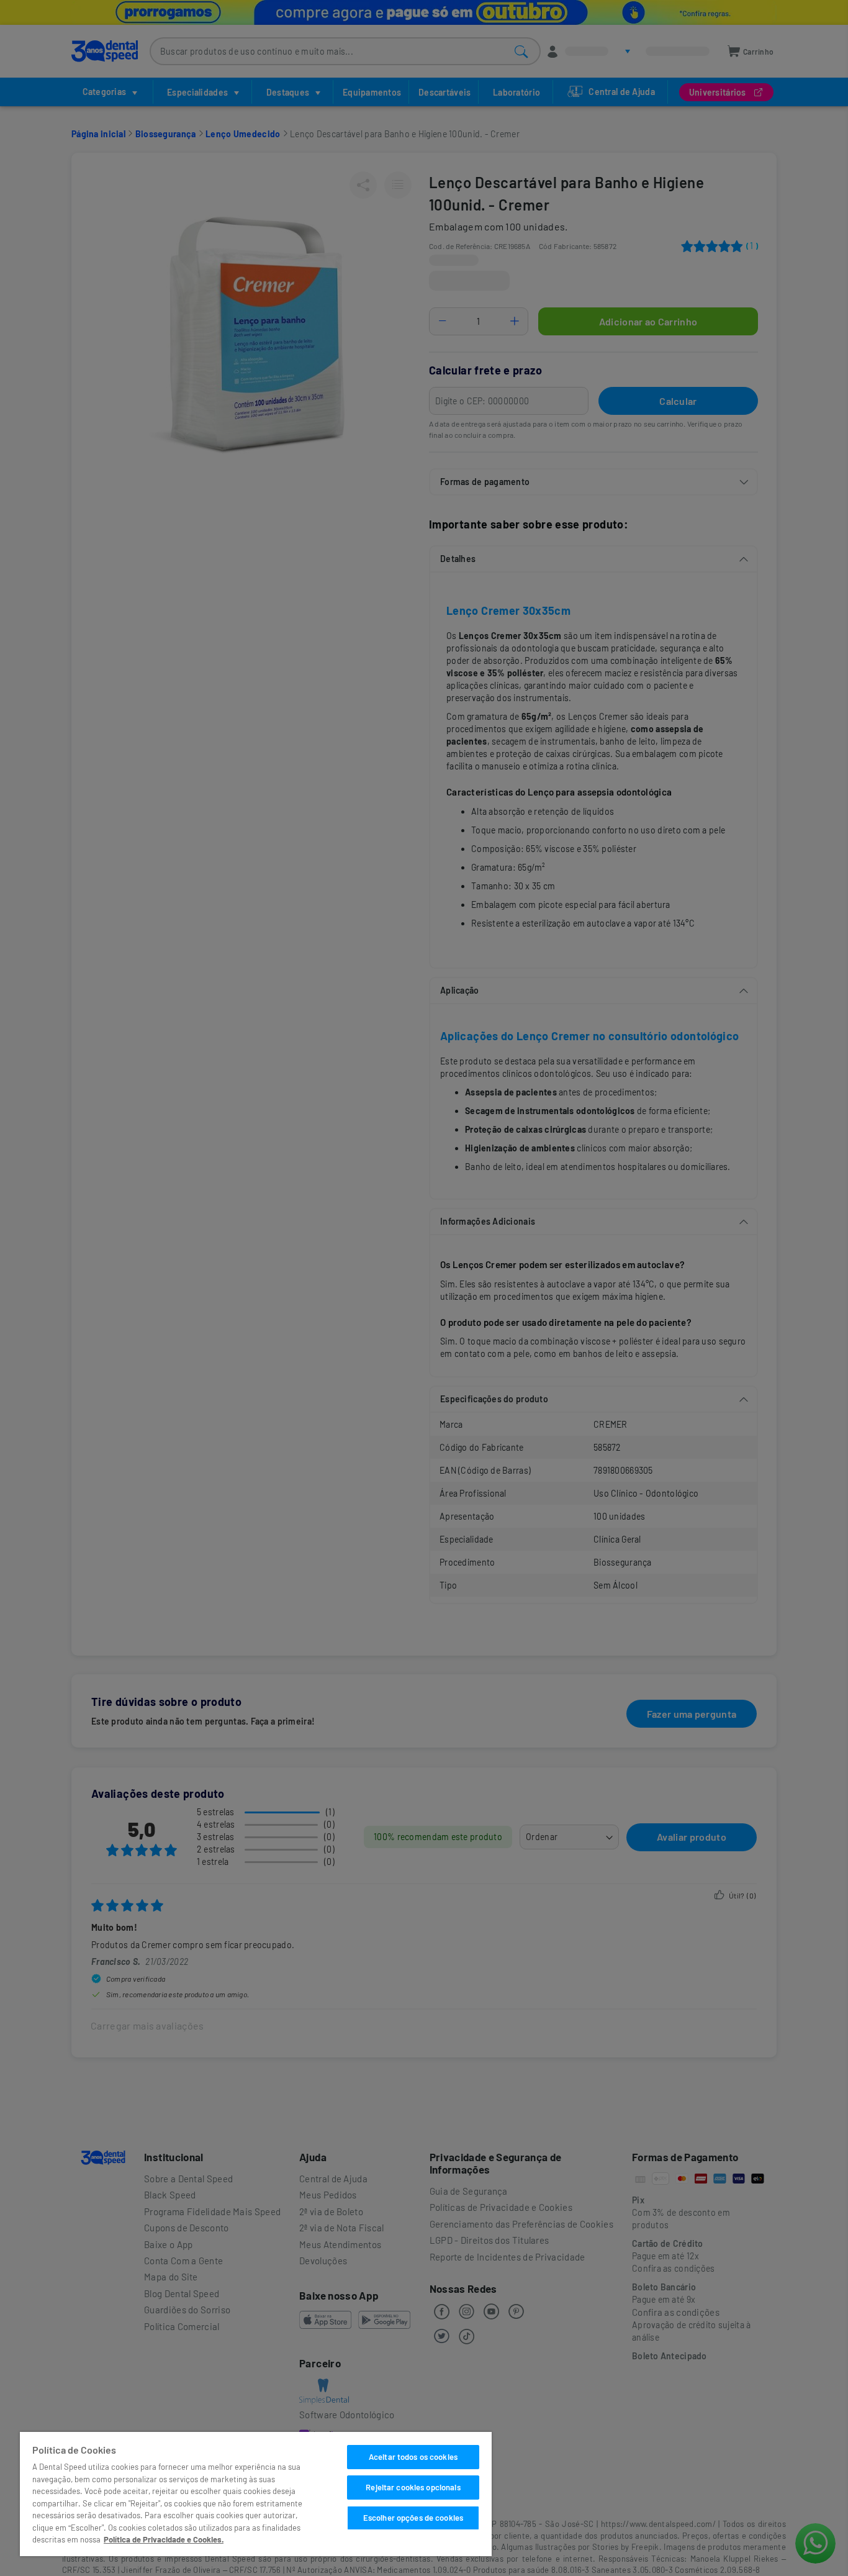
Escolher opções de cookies (413, 2518)
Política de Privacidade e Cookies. (164, 2539)
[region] (256, 2494)
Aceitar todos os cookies (413, 2457)
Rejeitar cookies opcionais (413, 2487)
